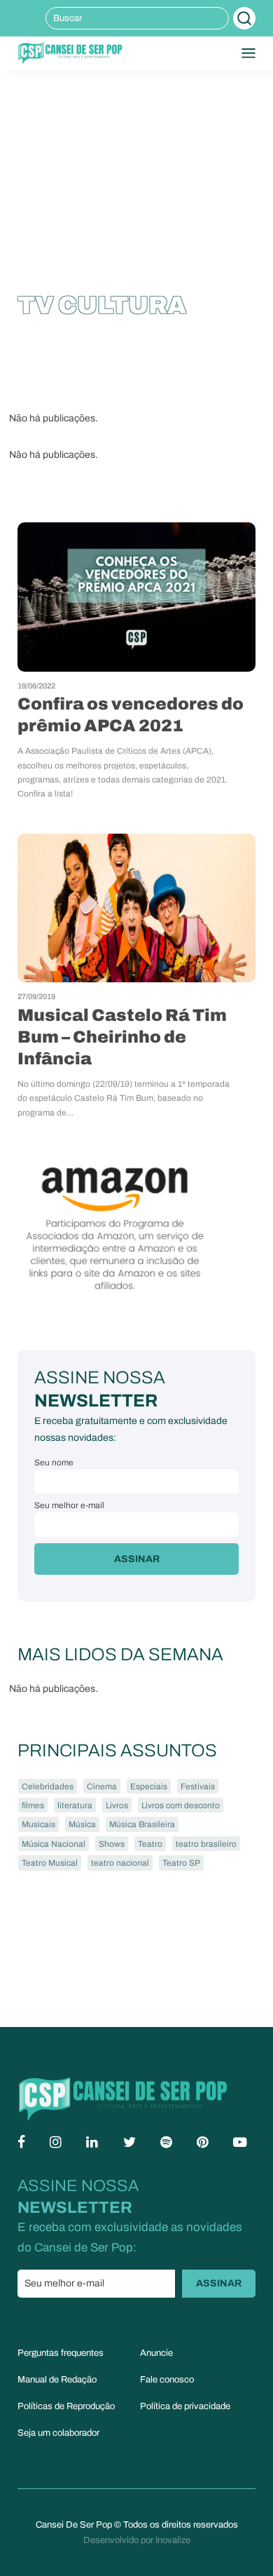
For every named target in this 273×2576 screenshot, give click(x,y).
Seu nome (54, 1463)
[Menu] (248, 53)
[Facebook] (21, 2142)
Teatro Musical (50, 1863)
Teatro (150, 1844)
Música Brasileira (142, 1824)
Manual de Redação (57, 2380)
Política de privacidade (185, 2406)
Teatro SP (181, 1863)
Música (82, 1824)
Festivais (198, 1787)
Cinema (102, 1787)
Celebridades (48, 1787)
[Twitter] (129, 2142)
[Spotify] (166, 2142)
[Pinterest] (203, 2142)
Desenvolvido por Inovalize (137, 2540)
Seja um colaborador (58, 2433)
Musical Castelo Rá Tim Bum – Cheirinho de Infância (122, 1037)
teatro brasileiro (206, 1844)
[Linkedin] (92, 2142)
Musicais (38, 1824)
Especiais (149, 1787)
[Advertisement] (136, 165)
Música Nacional (54, 1844)
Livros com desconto (181, 1805)
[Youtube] (240, 2142)
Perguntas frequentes (61, 2353)
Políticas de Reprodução (66, 2406)
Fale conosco (167, 2380)
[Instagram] (56, 2142)
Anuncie (156, 2353)
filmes (33, 1805)
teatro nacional (120, 1863)
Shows (112, 1844)
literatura (75, 1805)
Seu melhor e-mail (69, 1505)
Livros (117, 1805)
